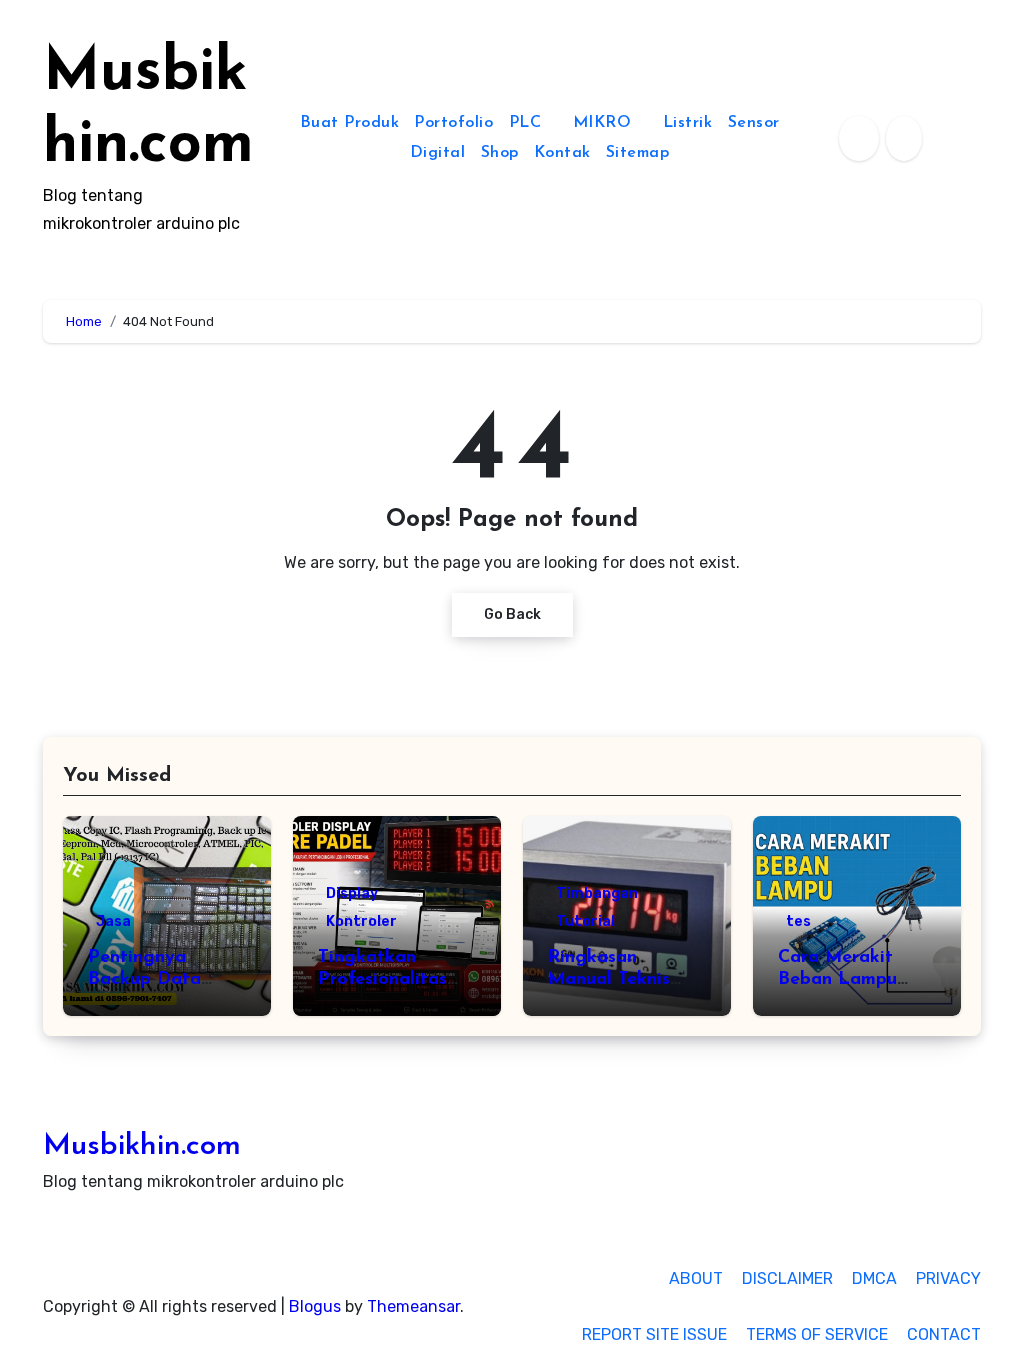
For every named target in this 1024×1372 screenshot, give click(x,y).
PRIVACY (948, 1278)
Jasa (113, 921)
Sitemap (638, 153)
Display (352, 893)
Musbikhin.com (142, 1146)
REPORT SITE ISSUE (654, 1334)
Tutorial (585, 921)
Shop (500, 153)
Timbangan (597, 893)
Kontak (562, 153)
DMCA (874, 1278)
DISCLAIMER (787, 1278)
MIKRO (605, 123)
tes (798, 921)
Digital (438, 153)
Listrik (688, 123)
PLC (528, 123)
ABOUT (696, 1278)
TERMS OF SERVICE (817, 1334)
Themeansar (413, 1306)
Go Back (512, 614)
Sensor (754, 123)
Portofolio (453, 123)
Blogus (315, 1306)
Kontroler (361, 921)
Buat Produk (350, 123)
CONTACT (944, 1334)
